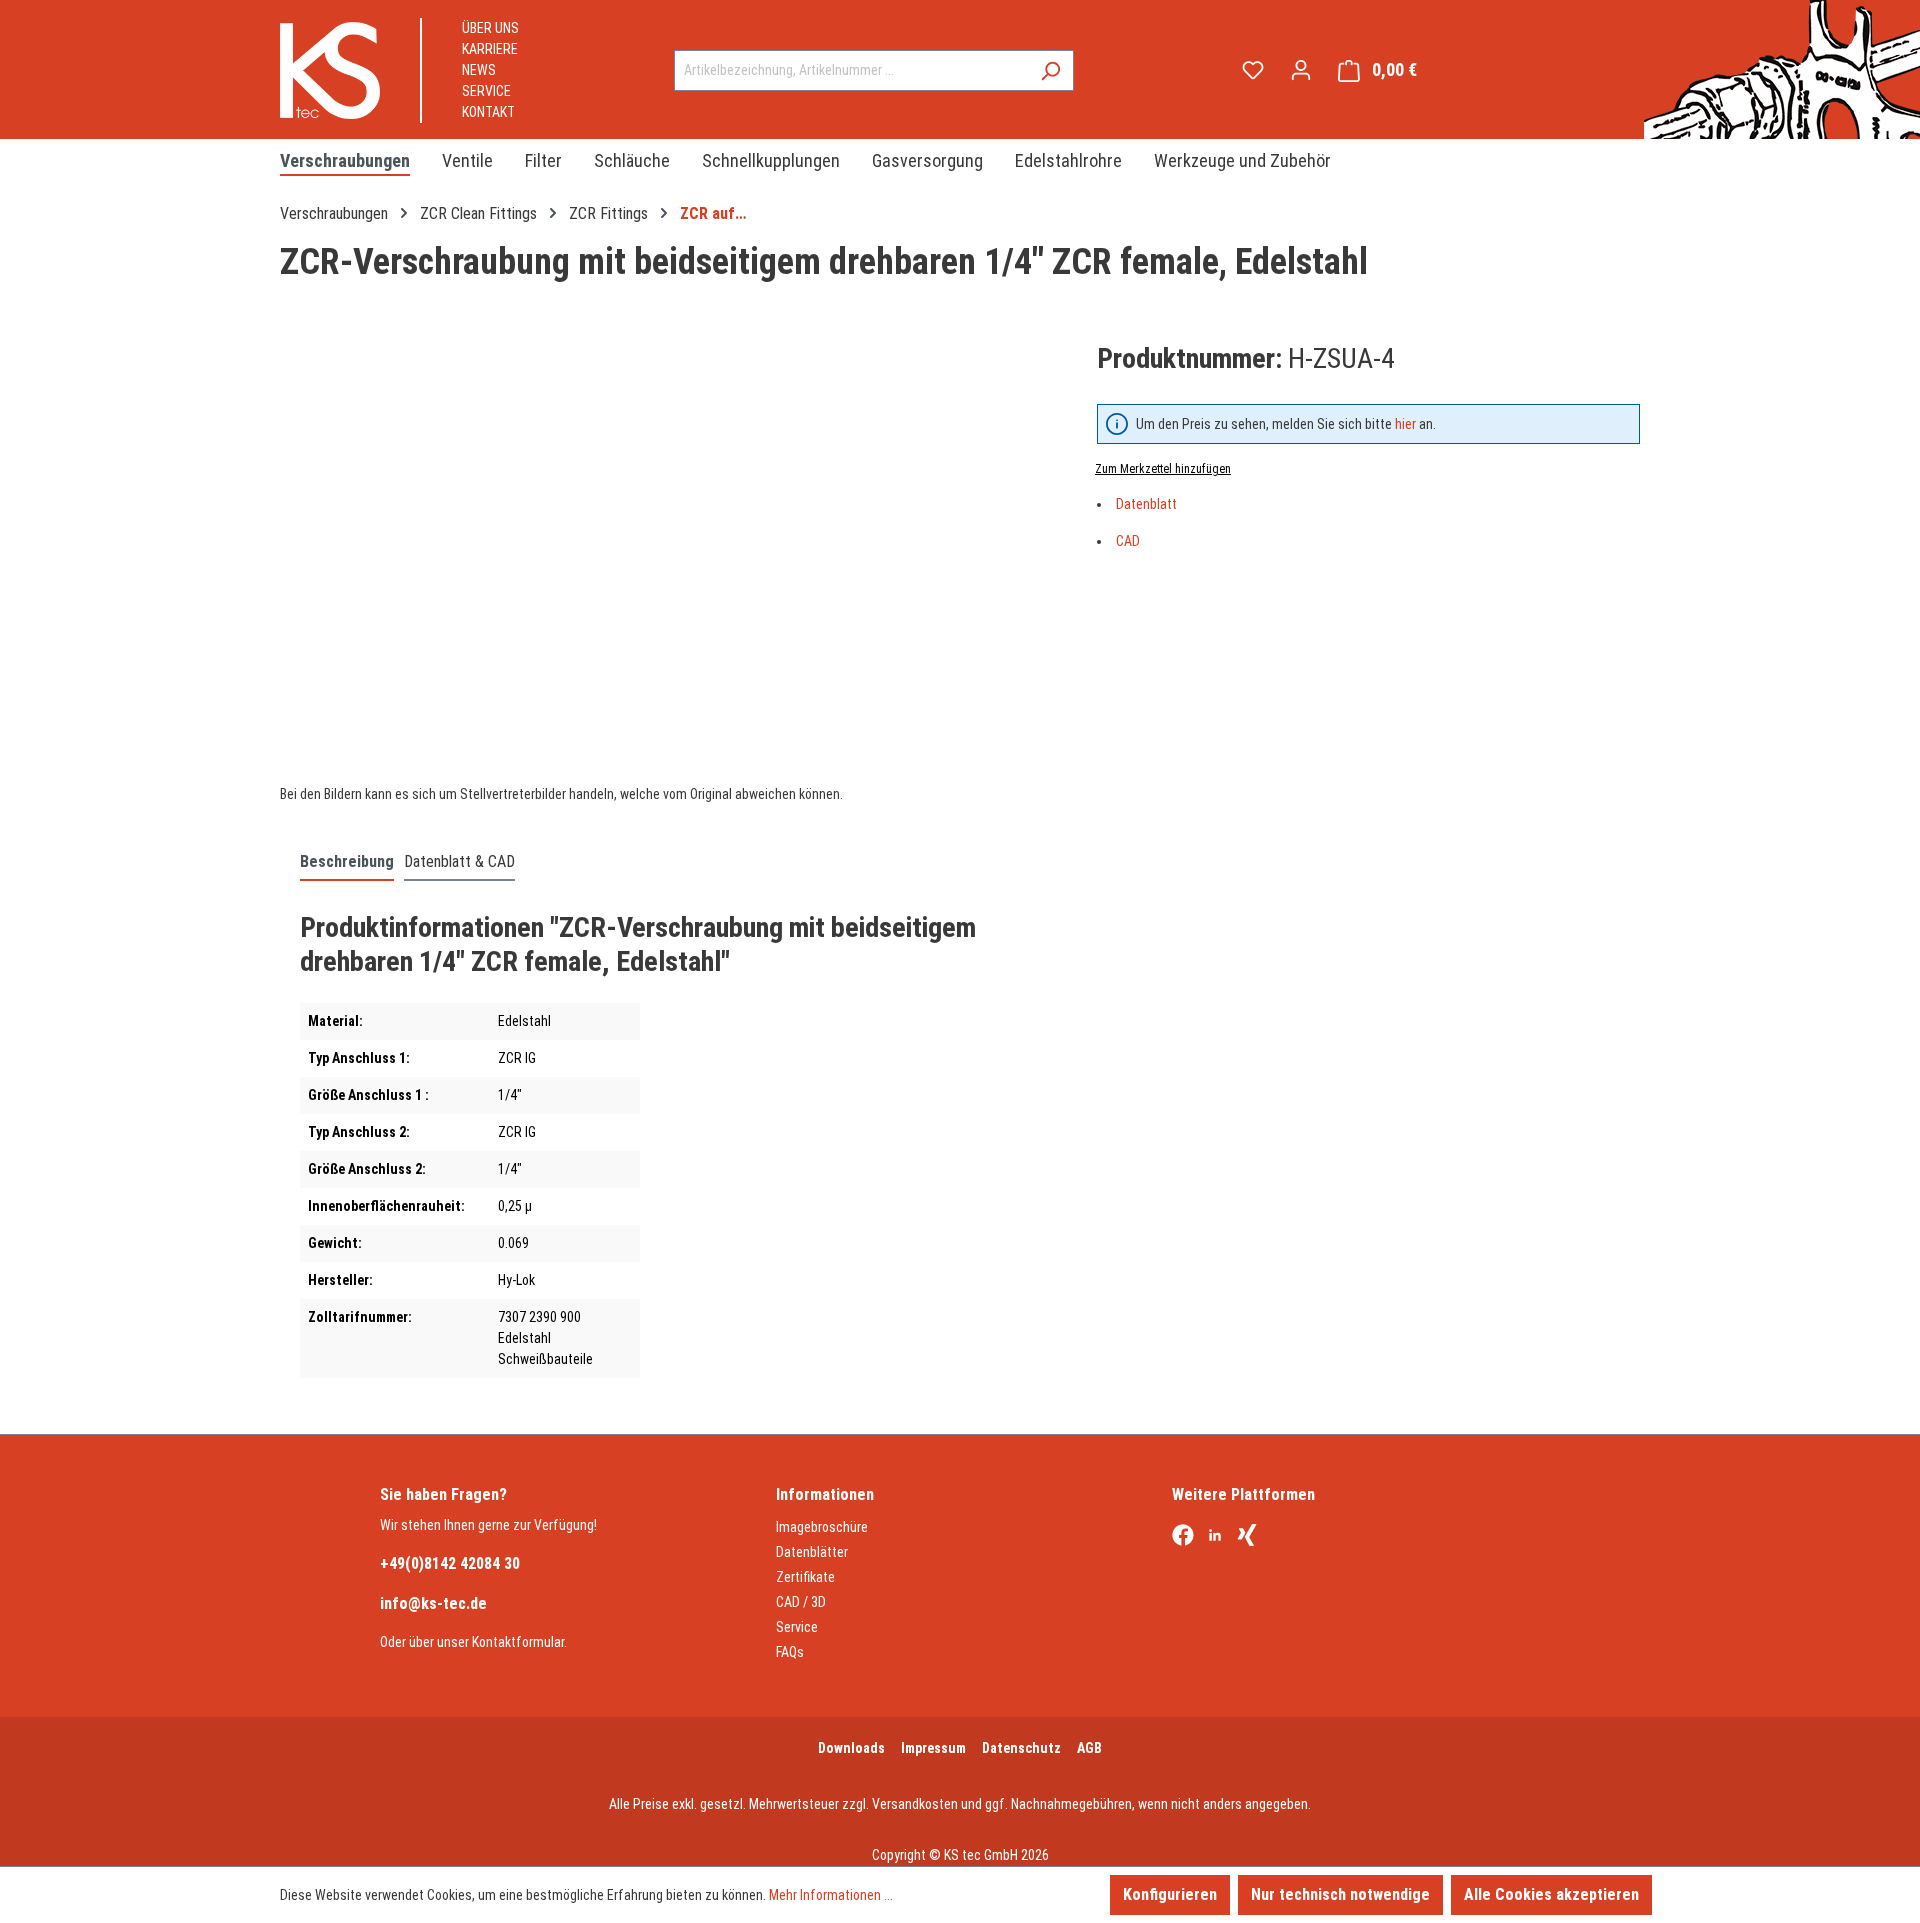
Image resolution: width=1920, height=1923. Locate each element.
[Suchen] (1050, 70)
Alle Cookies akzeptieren (1551, 1894)
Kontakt (488, 112)
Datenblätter (812, 1552)
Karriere (490, 49)
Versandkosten (915, 1804)
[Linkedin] (1215, 1537)
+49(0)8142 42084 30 (450, 1563)
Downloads (851, 1748)
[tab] (347, 863)
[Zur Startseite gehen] (330, 70)
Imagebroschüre (822, 1527)
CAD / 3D (801, 1602)
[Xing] (1247, 1537)
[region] (668, 553)
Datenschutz (1021, 1748)
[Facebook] (1183, 1537)
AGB (1089, 1748)
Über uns (490, 28)
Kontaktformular (518, 1642)
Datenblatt (1146, 504)
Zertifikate (805, 1577)
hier (1405, 424)
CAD (1128, 541)
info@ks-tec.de (433, 1603)
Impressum (933, 1748)
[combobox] (851, 70)
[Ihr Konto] (1301, 70)
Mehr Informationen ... (831, 1895)
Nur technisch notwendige (1340, 1894)
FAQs (790, 1652)
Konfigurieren (1170, 1894)
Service (486, 91)
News (479, 70)
